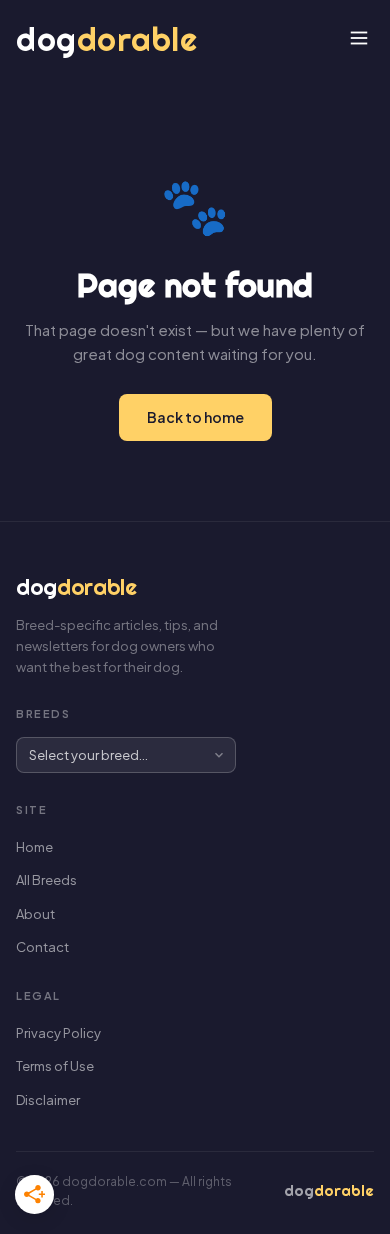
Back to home (195, 417)
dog (106, 39)
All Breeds (46, 880)
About (35, 914)
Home (34, 847)
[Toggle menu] (359, 40)
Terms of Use (55, 1066)
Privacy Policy (58, 1033)
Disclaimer (48, 1100)
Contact (42, 947)
